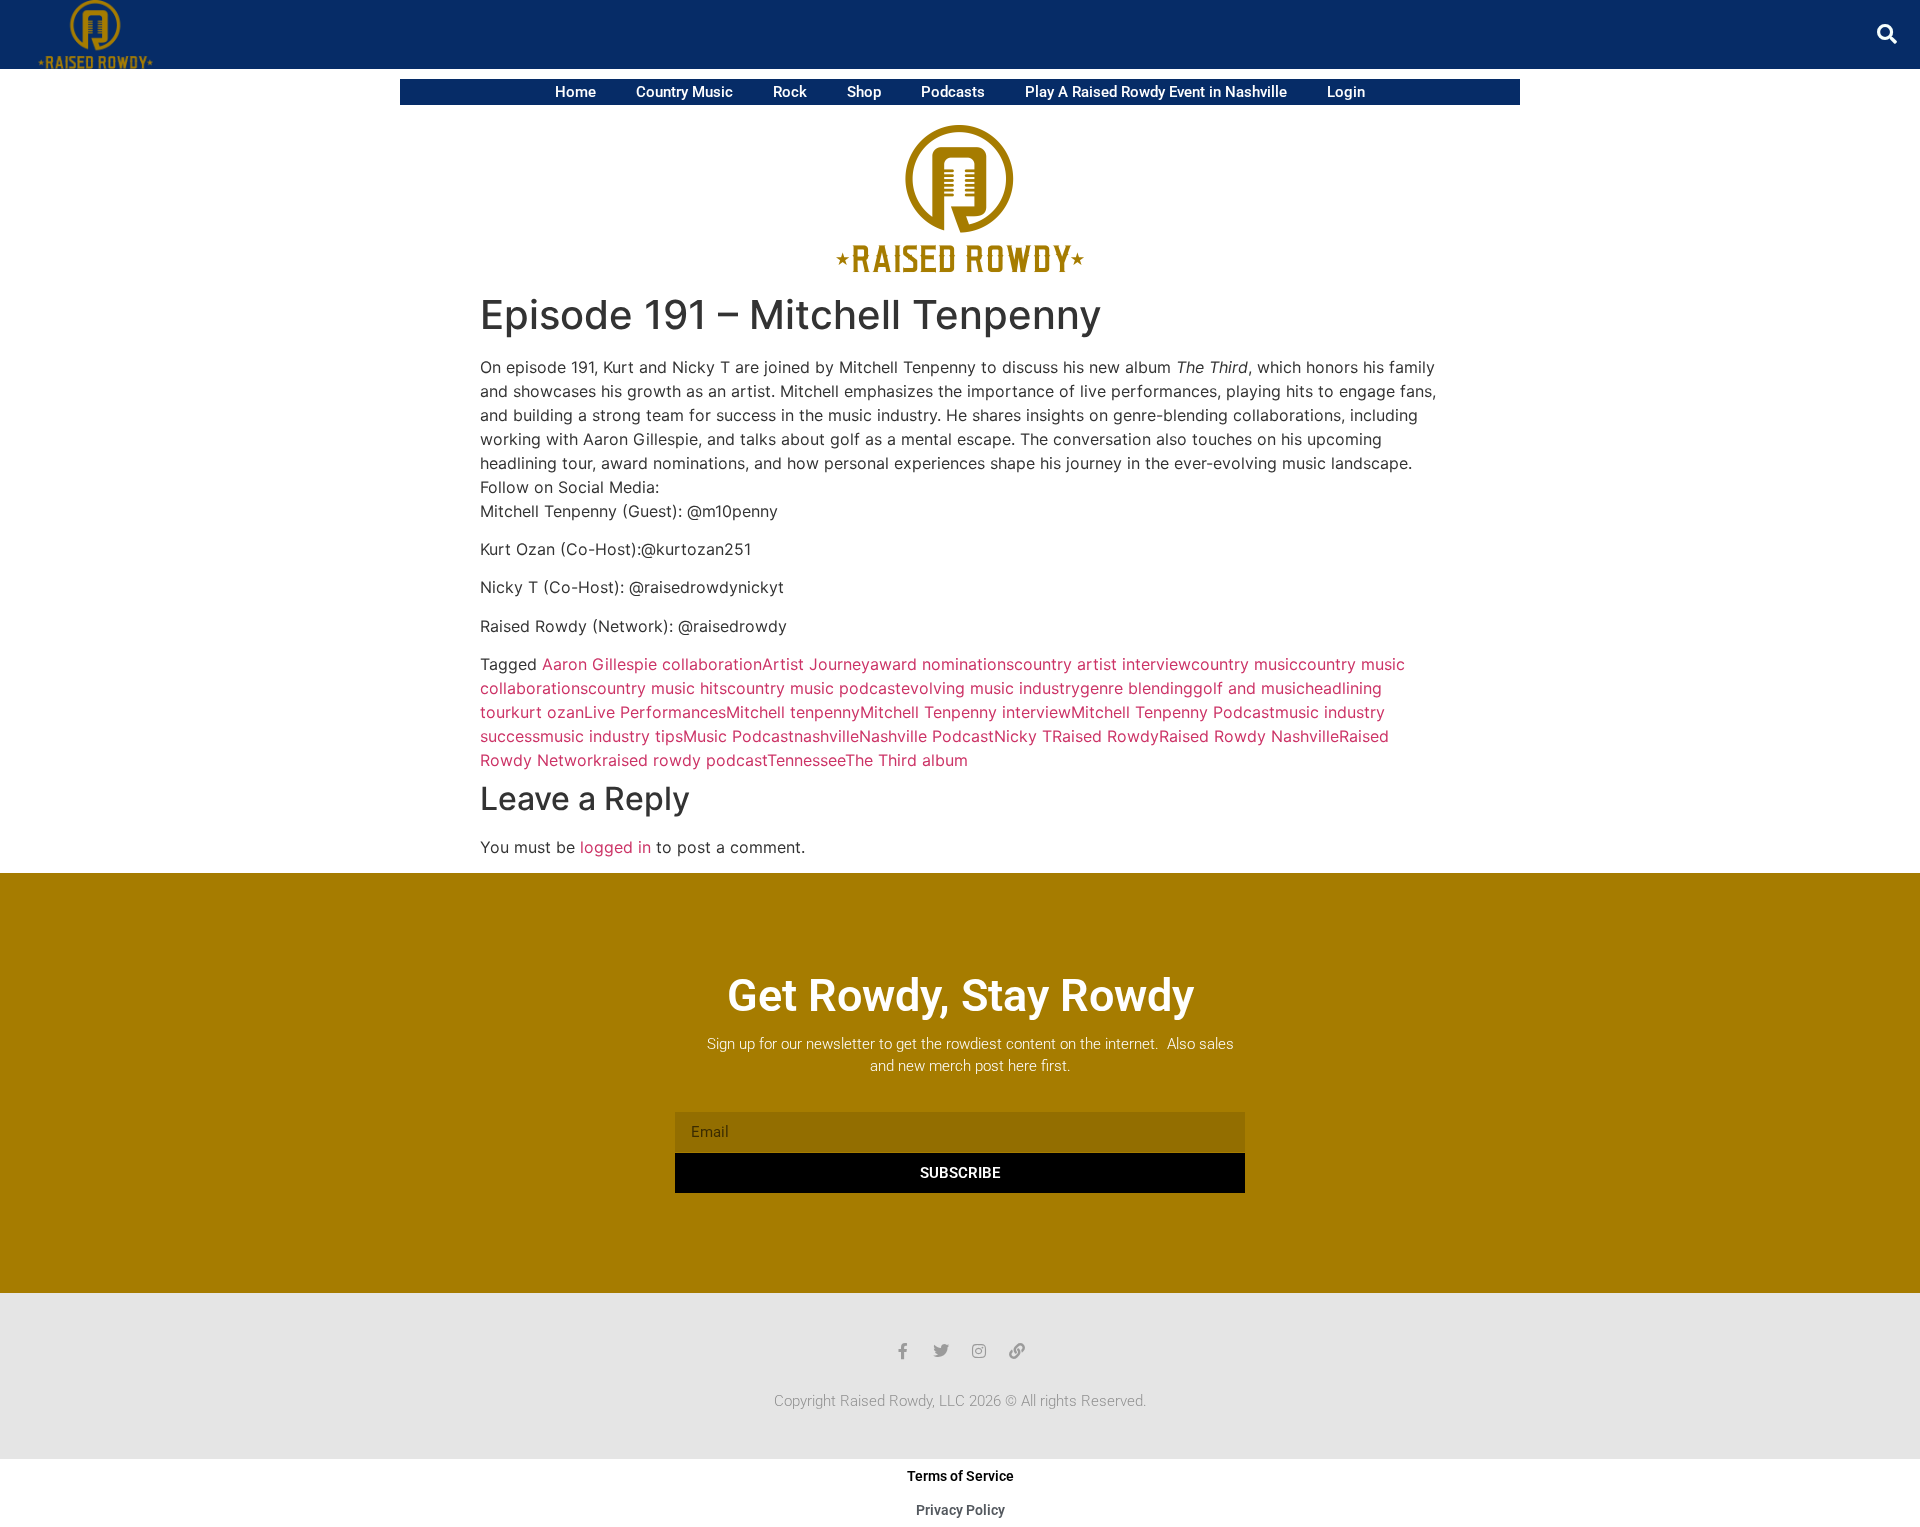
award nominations (942, 664)
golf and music (1249, 688)
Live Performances (655, 712)
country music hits (657, 688)
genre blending (1136, 688)
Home (575, 92)
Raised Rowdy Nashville (1249, 736)
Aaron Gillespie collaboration (652, 664)
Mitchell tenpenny (793, 712)
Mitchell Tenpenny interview (965, 712)
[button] (1887, 34)
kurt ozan (547, 712)
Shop (864, 92)
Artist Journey (816, 664)
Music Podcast (738, 736)
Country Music (684, 92)
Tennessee (806, 760)
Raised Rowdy (1105, 736)
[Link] (1017, 1351)
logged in (615, 847)
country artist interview (1102, 664)
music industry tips (611, 736)
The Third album (906, 760)
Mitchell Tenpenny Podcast (1173, 712)
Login (1346, 92)
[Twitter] (941, 1351)
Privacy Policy (960, 1510)
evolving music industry (990, 688)
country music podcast (814, 688)
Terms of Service (960, 1476)
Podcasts (953, 92)
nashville (826, 736)
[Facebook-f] (903, 1351)
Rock (790, 92)
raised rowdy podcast (684, 760)
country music (1244, 664)
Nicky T (1023, 736)
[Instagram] (979, 1351)
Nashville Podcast (926, 736)
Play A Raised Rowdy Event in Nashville (1156, 92)
